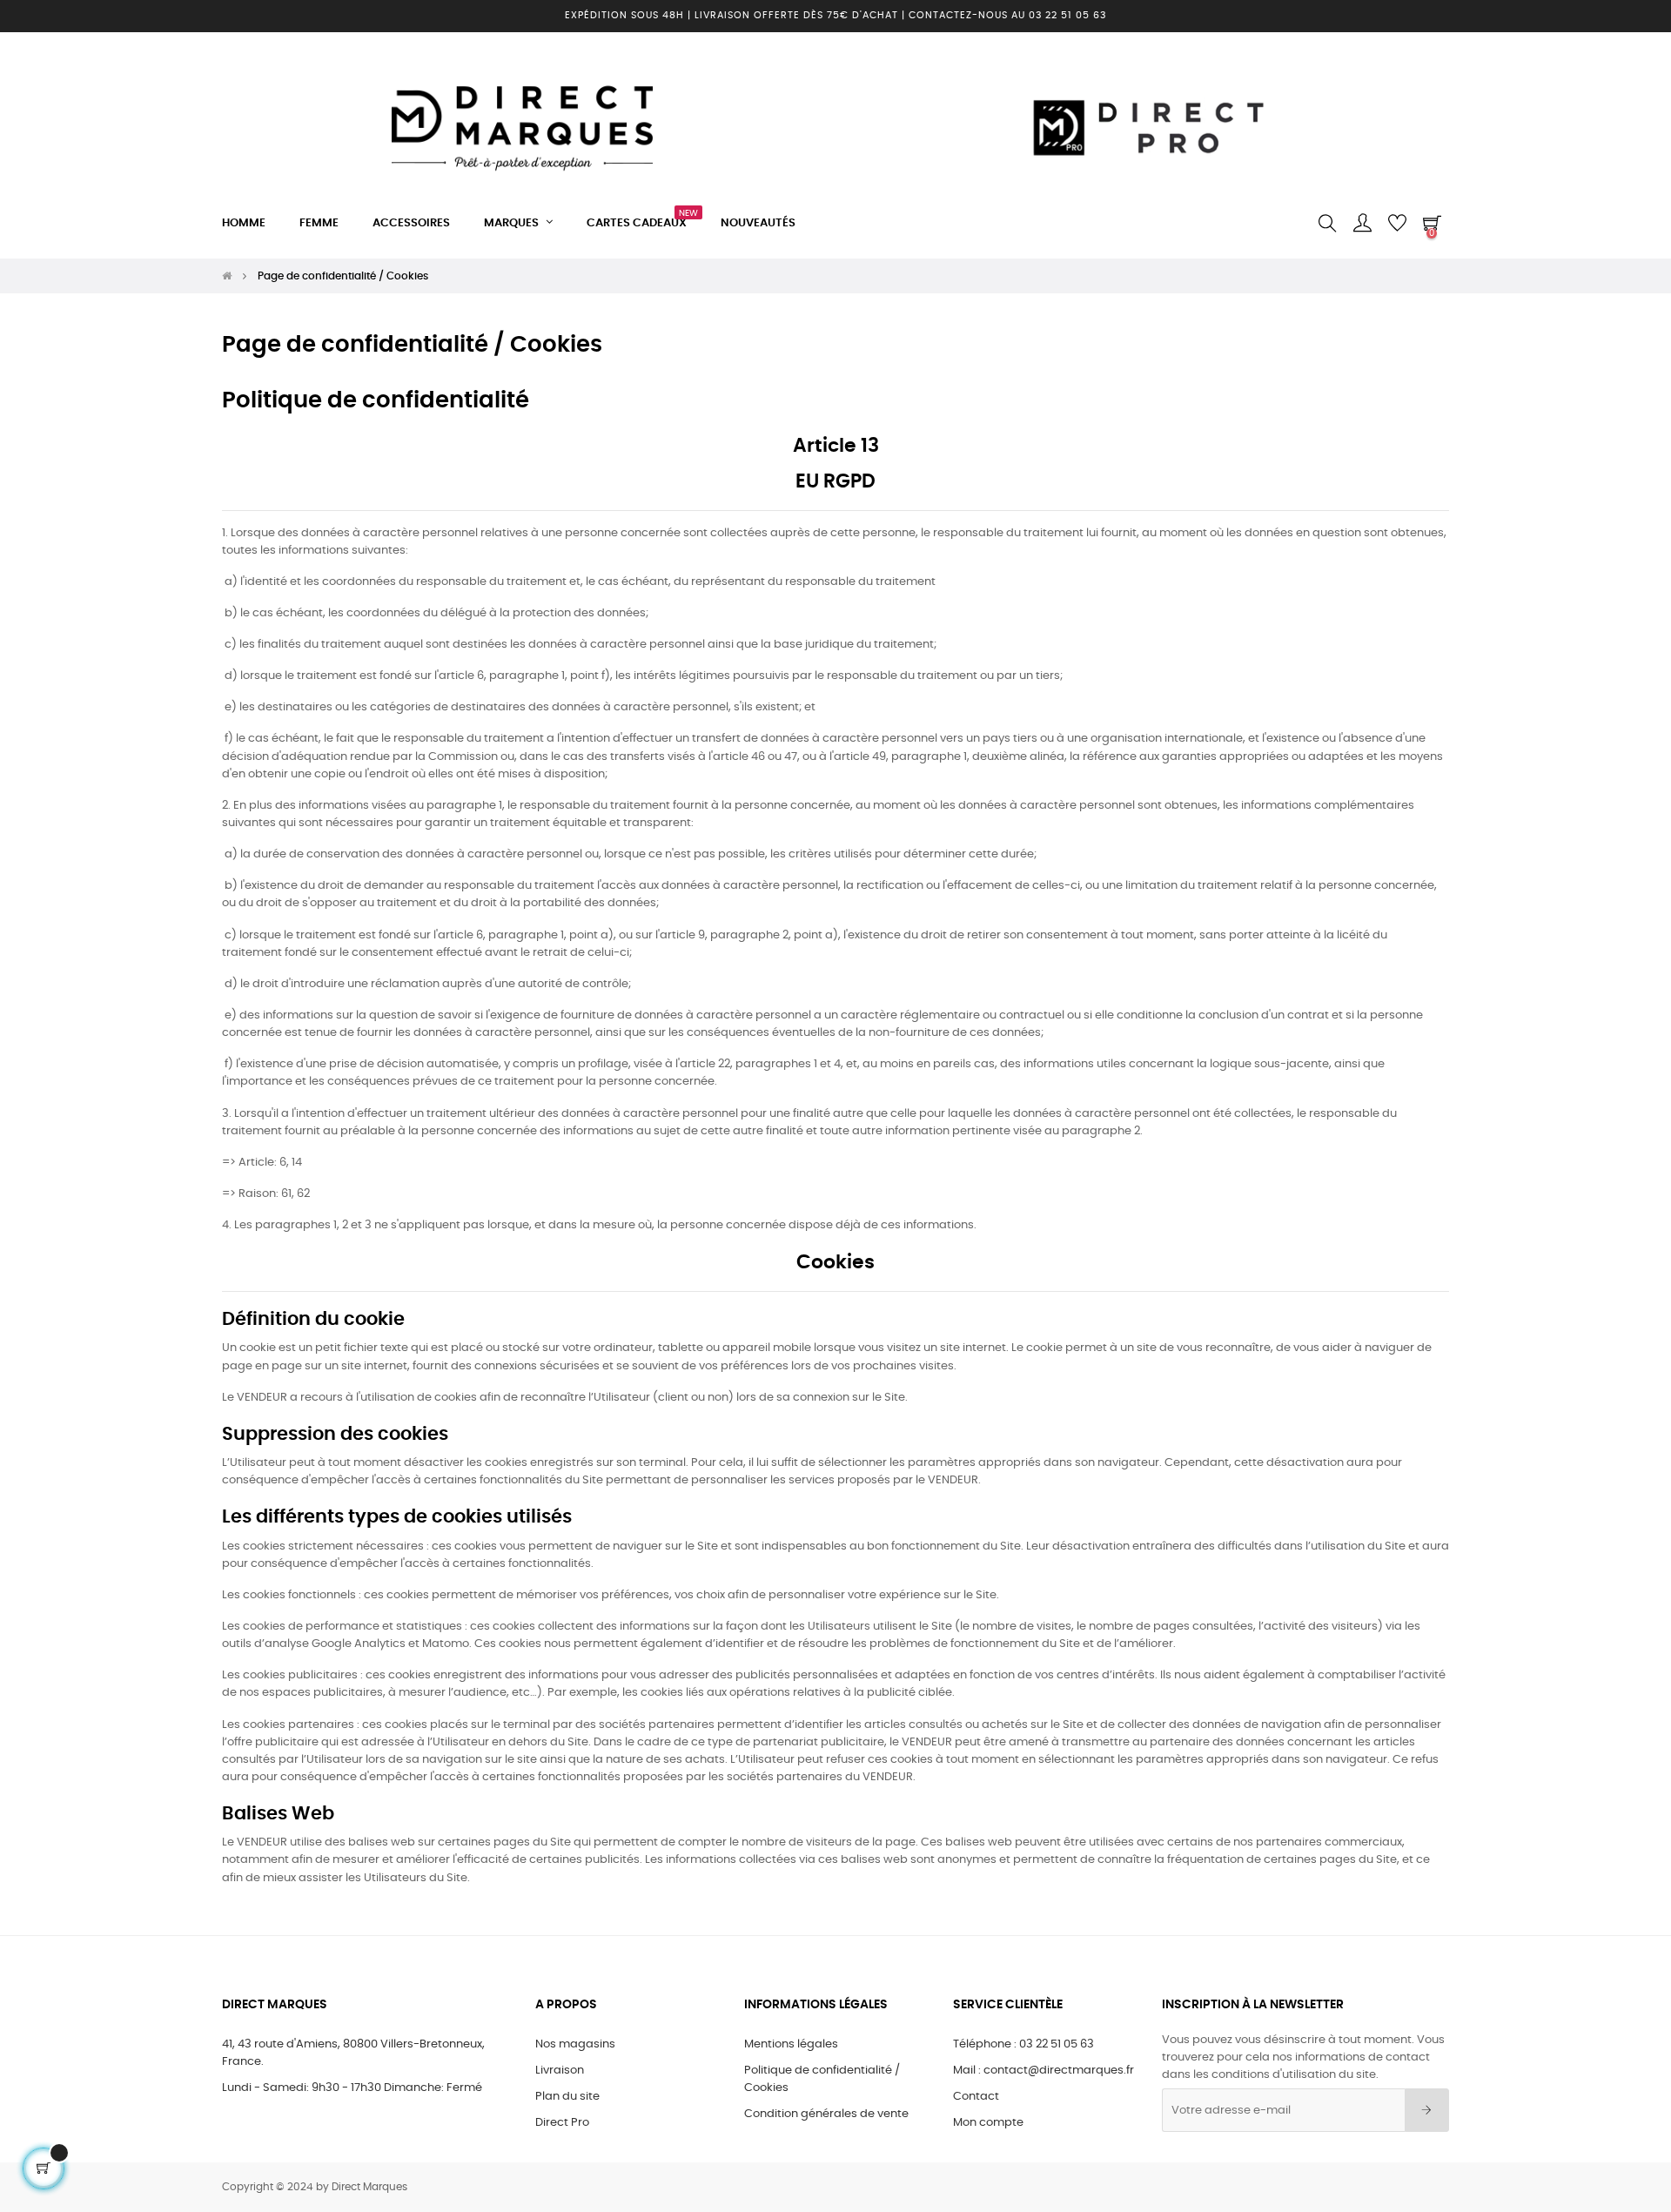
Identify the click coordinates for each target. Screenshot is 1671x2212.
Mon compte (988, 2123)
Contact (976, 2097)
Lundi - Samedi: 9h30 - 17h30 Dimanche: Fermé (352, 2088)
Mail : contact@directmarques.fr (1044, 2071)
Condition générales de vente (826, 2114)
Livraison (560, 2071)
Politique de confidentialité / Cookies (822, 2079)
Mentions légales (791, 2044)
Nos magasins (575, 2044)
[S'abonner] (1427, 2110)
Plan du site (567, 2097)
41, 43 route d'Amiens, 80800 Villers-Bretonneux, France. (353, 2053)
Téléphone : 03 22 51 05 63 (1023, 2044)
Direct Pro (562, 2123)
